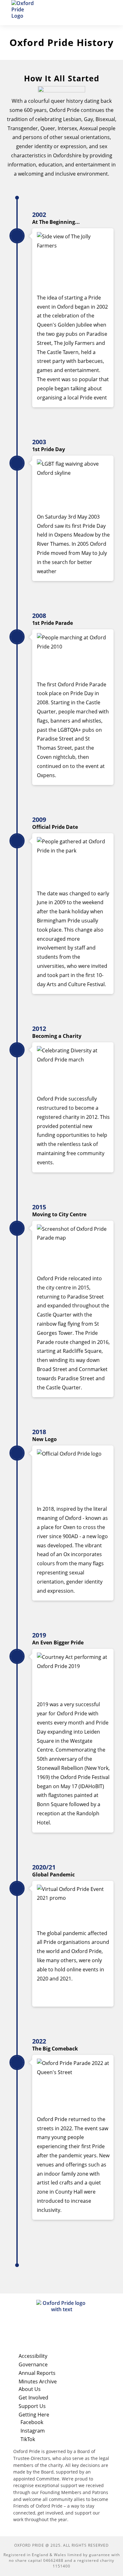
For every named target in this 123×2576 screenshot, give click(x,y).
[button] (107, 13)
